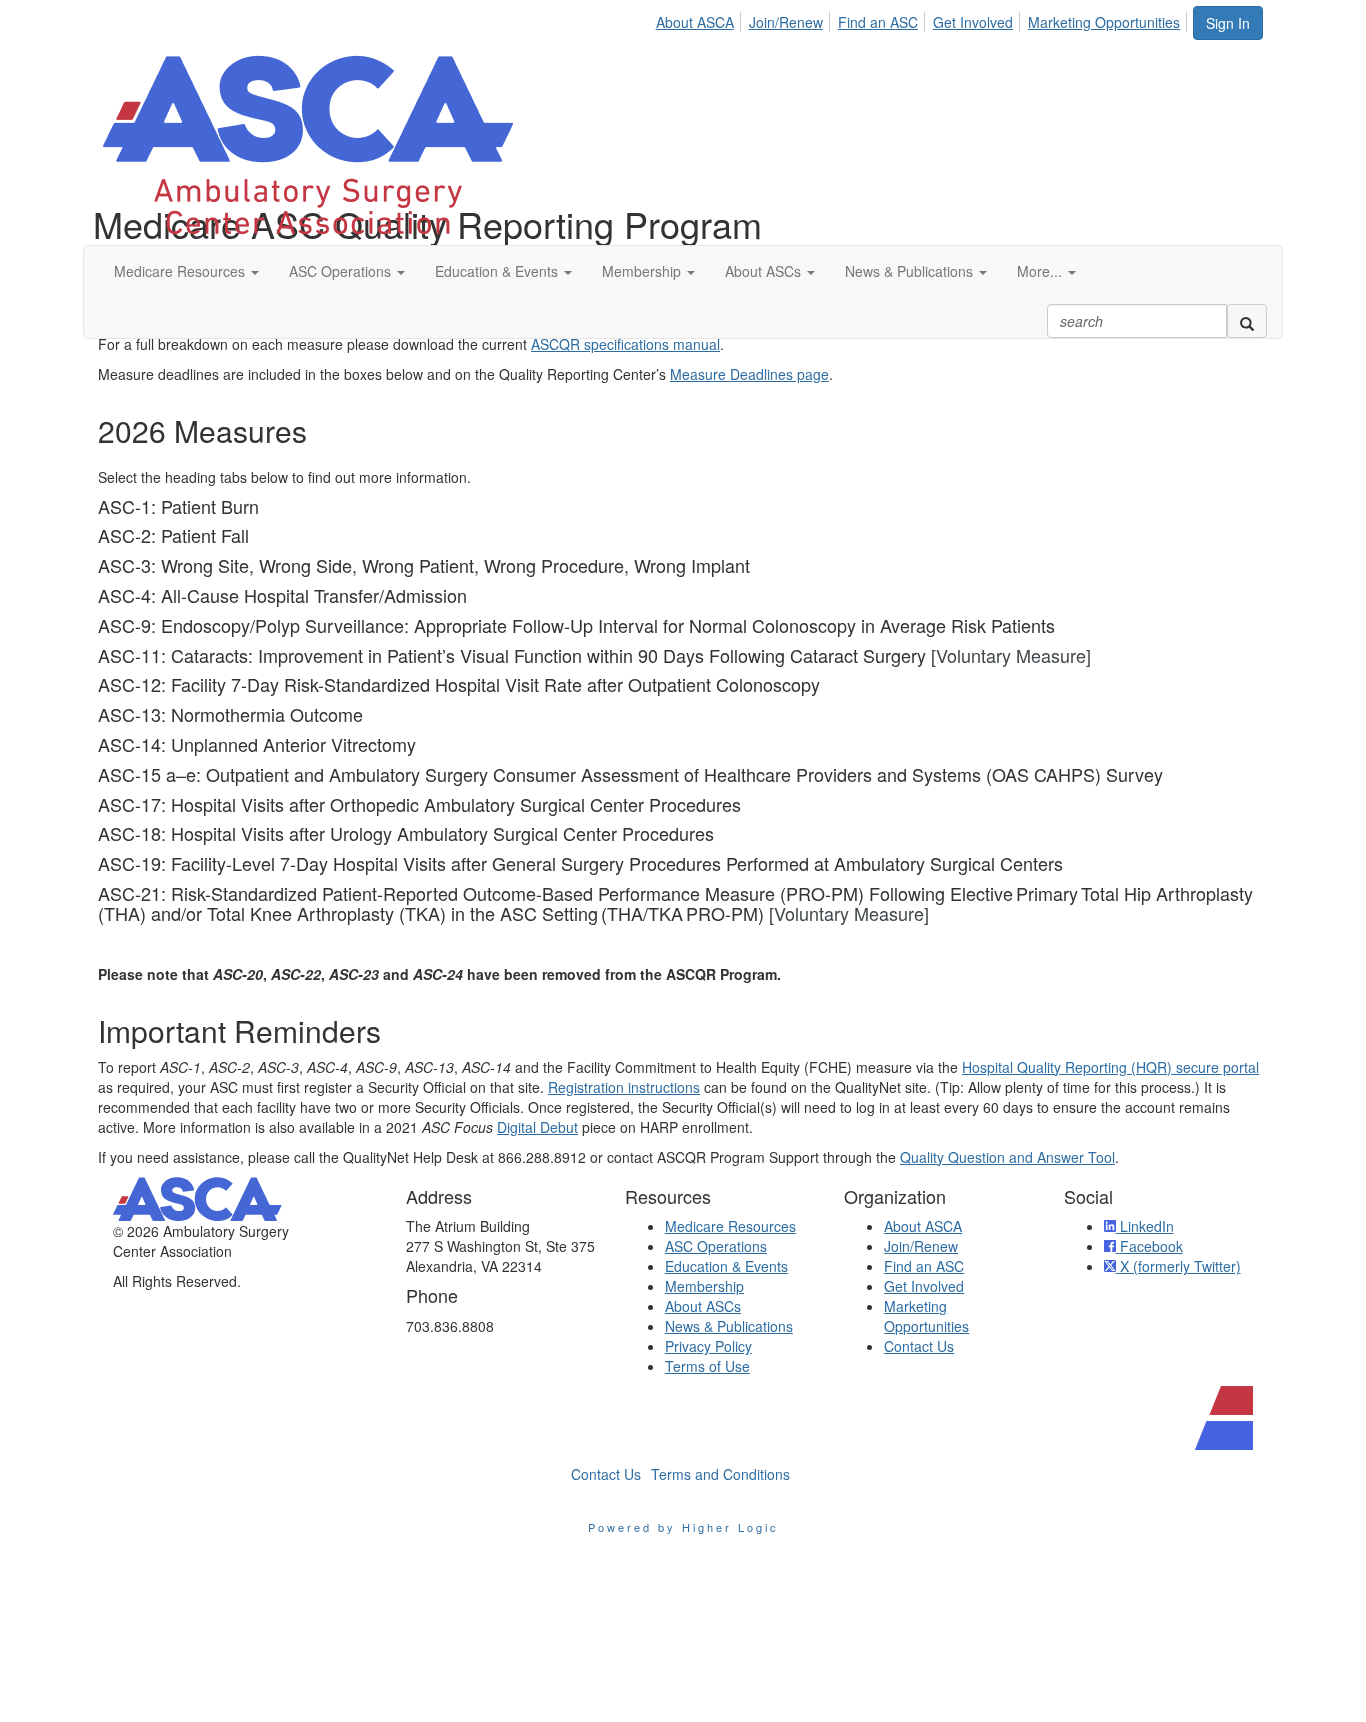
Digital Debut (537, 1127)
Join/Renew (786, 22)
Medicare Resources (730, 1226)
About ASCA (695, 22)
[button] (186, 271)
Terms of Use (707, 1366)
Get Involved (973, 22)
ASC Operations (716, 1246)
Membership (704, 1286)
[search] (1247, 321)
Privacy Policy (708, 1346)
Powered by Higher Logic (683, 1527)
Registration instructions (624, 1087)
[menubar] (923, 19)
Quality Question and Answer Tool (1007, 1157)
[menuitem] (700, 19)
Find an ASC (878, 22)
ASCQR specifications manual (625, 344)
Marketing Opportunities (1104, 22)
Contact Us (919, 1346)
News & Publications (729, 1326)
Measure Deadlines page (749, 374)
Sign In (1228, 23)
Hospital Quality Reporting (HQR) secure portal (1110, 1067)
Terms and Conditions (720, 1474)
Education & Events (726, 1266)
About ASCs (703, 1306)
